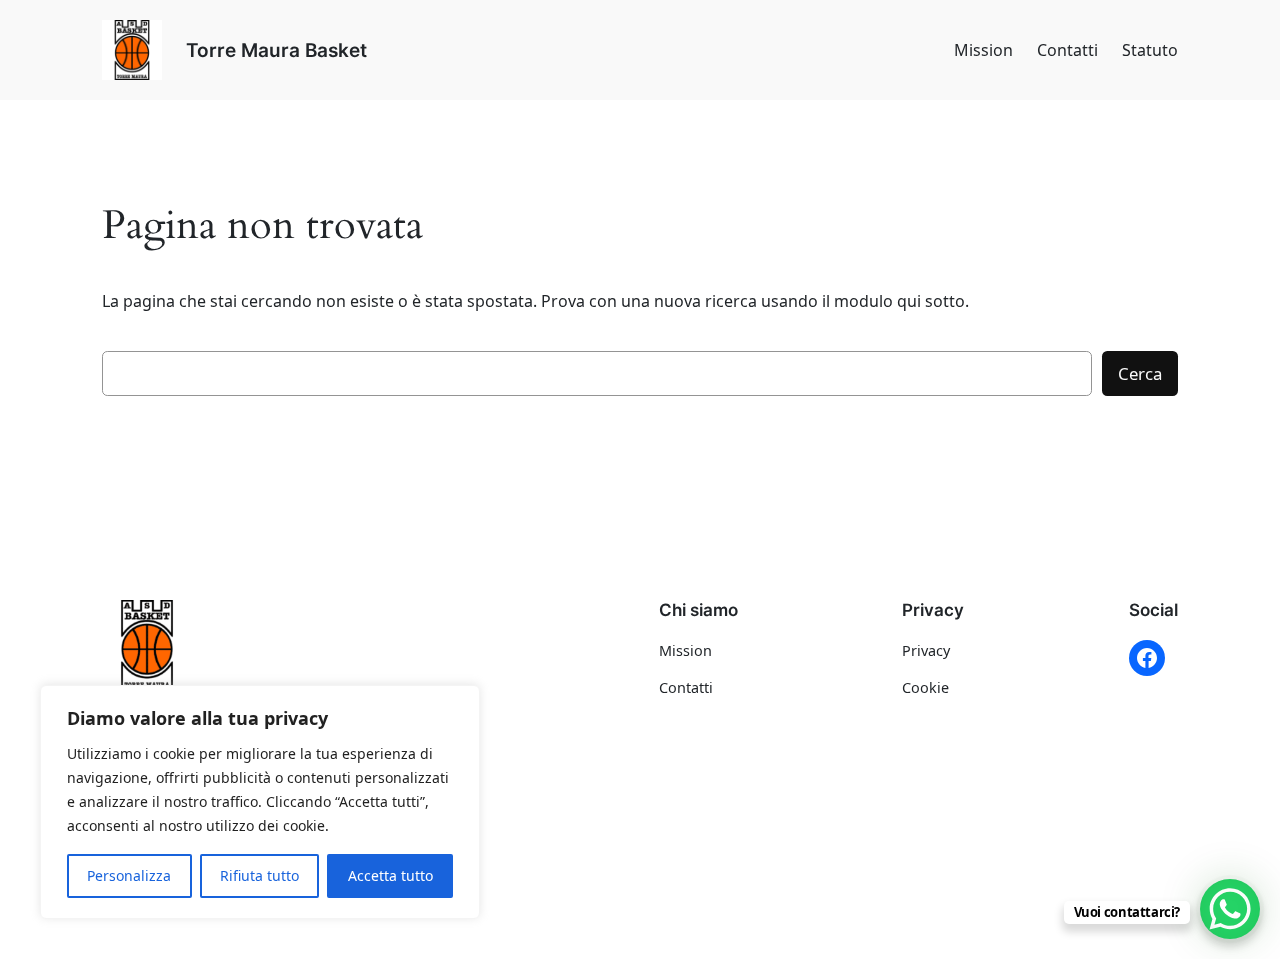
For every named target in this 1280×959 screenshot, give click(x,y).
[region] (260, 802)
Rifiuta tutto (259, 875)
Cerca (1140, 373)
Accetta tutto (390, 875)
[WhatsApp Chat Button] (1230, 909)
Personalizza (129, 875)
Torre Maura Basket (276, 50)
